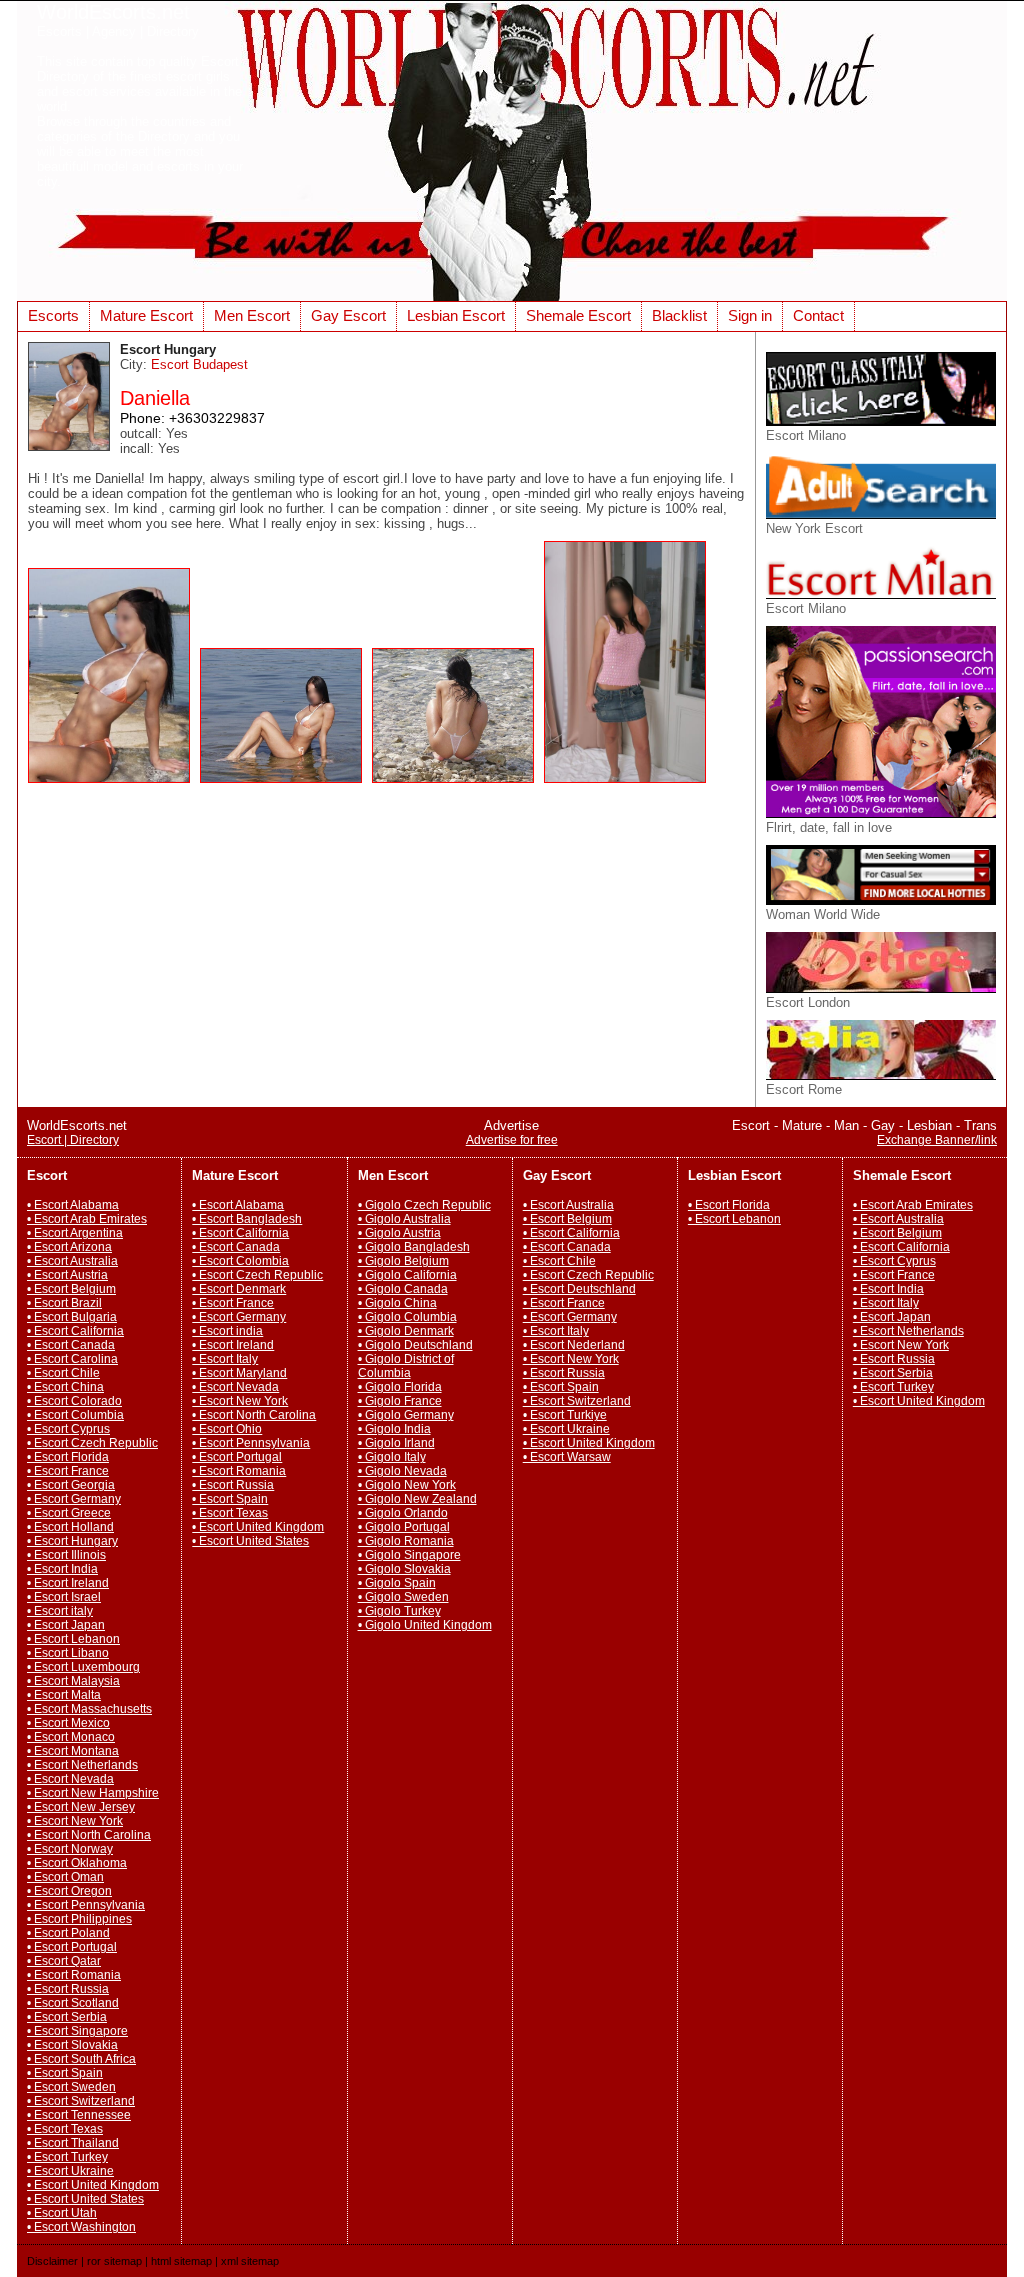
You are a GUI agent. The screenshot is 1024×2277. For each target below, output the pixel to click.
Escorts (53, 315)
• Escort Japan (66, 1625)
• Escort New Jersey (81, 1807)
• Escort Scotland (73, 2003)
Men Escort (252, 315)
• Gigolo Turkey (399, 1611)
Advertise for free (512, 1140)
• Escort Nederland (574, 1345)
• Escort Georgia (71, 1485)
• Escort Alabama (73, 1205)
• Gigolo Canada (403, 1289)
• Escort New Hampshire (93, 1793)
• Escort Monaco (71, 1737)
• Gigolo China (397, 1303)
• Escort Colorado (74, 1401)
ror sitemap (114, 2261)
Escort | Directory (73, 1140)
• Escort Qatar (64, 1961)
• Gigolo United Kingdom (425, 1625)
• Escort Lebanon (73, 1639)
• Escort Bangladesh (247, 1219)
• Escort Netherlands (82, 1765)
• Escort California (75, 1331)
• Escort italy (60, 1611)
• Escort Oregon (69, 1891)
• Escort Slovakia (72, 2045)
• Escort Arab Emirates (87, 1219)
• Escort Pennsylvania (86, 1905)
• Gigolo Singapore (409, 1555)
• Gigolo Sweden (403, 1597)
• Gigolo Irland (396, 1443)
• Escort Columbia (75, 1415)
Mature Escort (146, 315)
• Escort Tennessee (79, 2115)
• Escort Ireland (68, 1583)
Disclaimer (52, 2261)
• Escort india (227, 1331)
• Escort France (68, 1471)
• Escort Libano (68, 1653)
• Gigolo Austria (399, 1233)
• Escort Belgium (71, 1289)
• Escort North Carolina (89, 1835)
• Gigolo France (400, 1401)
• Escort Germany (74, 1499)
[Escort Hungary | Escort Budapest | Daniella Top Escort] (114, 788)
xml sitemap (250, 2261)
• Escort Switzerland (81, 2101)
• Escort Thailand (73, 2143)
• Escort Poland (68, 1933)
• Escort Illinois (66, 1555)
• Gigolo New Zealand (417, 1499)
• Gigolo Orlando (403, 1513)
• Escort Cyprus (68, 1429)
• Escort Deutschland (579, 1289)
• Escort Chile (63, 1373)
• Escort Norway (70, 1849)
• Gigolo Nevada (402, 1471)
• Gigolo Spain (397, 1583)
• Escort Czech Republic (92, 1443)
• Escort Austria (67, 1275)
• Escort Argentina (75, 1233)
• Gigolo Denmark (406, 1331)
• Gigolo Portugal (404, 1527)
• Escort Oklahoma (77, 1863)
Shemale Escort (578, 315)
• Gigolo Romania (406, 1541)
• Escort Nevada (70, 1779)
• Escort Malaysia (73, 1681)
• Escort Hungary (72, 1541)
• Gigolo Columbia (407, 1317)
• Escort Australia (72, 1261)
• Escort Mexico (68, 1723)
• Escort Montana (73, 1751)
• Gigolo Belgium (403, 1261)
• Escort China (65, 1387)
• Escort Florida (68, 1457)
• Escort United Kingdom (93, 2185)
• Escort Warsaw (567, 1457)
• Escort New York (75, 1821)
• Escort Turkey (67, 2157)
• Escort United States (85, 2199)
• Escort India (62, 1569)
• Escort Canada (71, 1345)
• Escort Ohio (227, 1429)
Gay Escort (348, 315)
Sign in (750, 315)
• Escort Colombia (240, 1261)
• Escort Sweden (71, 2087)
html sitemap (181, 2261)
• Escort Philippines (79, 1919)
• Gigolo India (394, 1429)
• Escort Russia (68, 1989)
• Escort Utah (62, 2213)
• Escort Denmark (239, 1289)
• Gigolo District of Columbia (406, 1366)
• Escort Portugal (72, 1947)
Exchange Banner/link (937, 1140)
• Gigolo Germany (406, 1415)
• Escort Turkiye (565, 1415)
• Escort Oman (65, 1877)
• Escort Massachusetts (89, 1709)
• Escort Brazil (64, 1303)
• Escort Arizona (69, 1247)
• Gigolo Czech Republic (424, 1205)
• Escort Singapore (77, 2031)
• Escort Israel (64, 1597)
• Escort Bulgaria (72, 1317)
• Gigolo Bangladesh (414, 1247)
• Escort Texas (65, 2129)
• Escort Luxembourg (83, 1667)
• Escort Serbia (67, 2017)
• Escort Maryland (239, 1373)
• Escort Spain (65, 2073)
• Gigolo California (407, 1275)
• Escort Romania (74, 1975)
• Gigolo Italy (392, 1457)
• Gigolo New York (407, 1485)
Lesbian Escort (456, 315)
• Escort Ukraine (70, 2171)
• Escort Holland (70, 1527)
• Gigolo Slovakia (404, 1569)
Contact (818, 315)
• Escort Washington (81, 2227)
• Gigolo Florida (400, 1387)
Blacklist (679, 315)
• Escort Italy (225, 1359)
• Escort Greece (69, 1513)
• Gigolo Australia (404, 1219)
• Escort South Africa (81, 2059)
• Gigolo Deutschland (415, 1345)
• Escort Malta (64, 1695)
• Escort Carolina (72, 1359)
